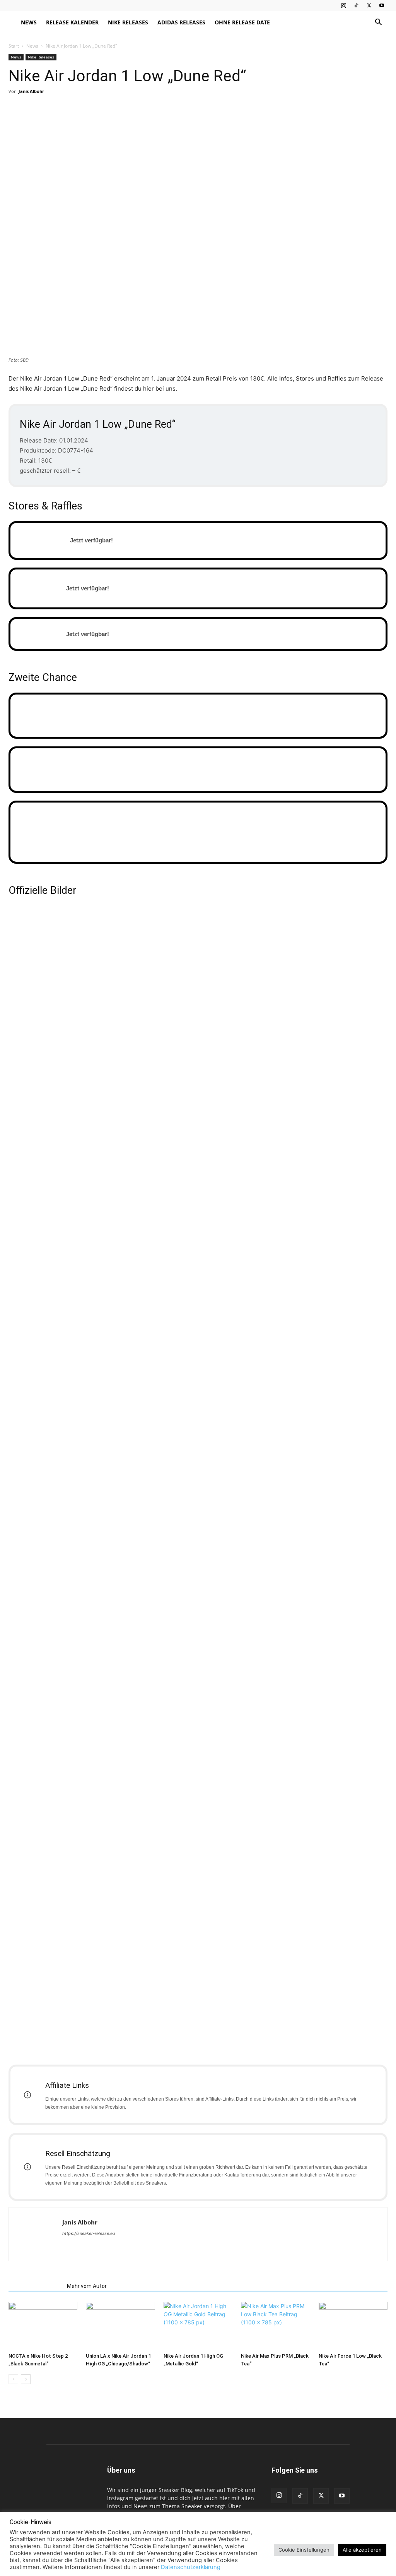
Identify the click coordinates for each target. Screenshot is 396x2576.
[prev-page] (13, 2379)
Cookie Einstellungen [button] (304, 2550)
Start (14, 46)
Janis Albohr (31, 91)
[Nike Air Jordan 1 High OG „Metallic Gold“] (198, 2326)
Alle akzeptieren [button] (362, 2550)
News (29, 22)
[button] (378, 23)
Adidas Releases (181, 22)
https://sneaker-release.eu (89, 2233)
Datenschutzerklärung (191, 2567)
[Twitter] (369, 5)
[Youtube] (382, 5)
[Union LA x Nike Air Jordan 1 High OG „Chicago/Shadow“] (120, 2326)
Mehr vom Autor (87, 2286)
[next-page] (26, 2379)
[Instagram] (343, 5)
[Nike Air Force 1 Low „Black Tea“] (353, 2326)
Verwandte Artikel (35, 2286)
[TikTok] (356, 5)
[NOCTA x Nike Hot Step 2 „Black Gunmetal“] (43, 2326)
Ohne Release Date (242, 22)
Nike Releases (128, 22)
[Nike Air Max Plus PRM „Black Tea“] (275, 2326)
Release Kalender (72, 22)
